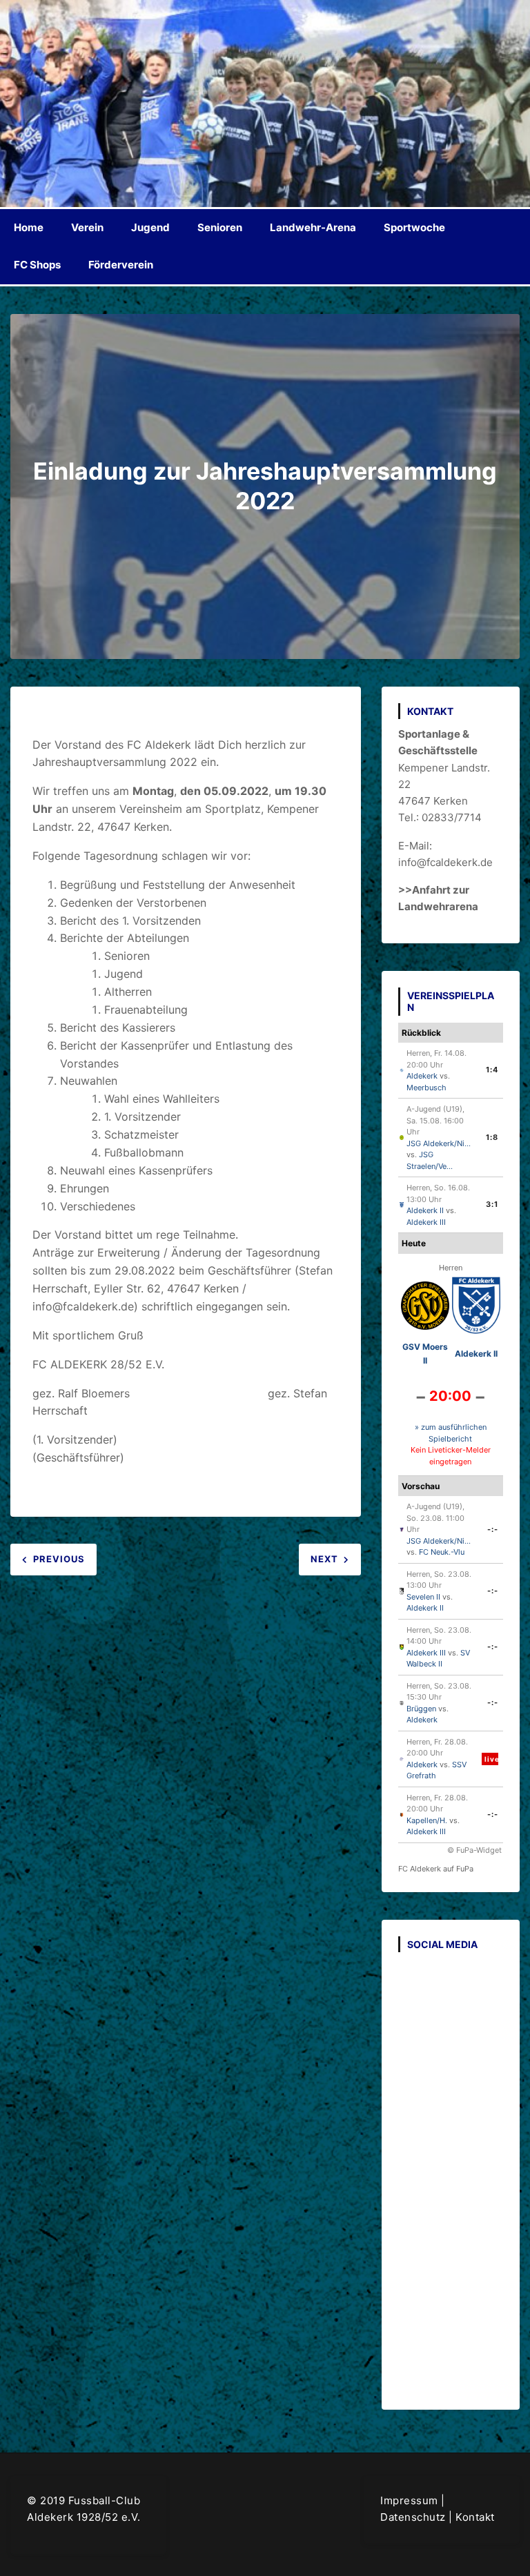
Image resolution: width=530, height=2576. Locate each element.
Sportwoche (414, 227)
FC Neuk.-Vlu (442, 1552)
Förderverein (121, 265)
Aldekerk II (425, 1210)
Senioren (220, 227)
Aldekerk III (426, 1222)
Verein (87, 227)
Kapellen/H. (427, 1820)
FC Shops (37, 265)
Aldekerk (422, 1076)
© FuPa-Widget (474, 1850)
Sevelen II (423, 1597)
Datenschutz (413, 2517)
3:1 (492, 1204)
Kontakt (475, 2517)
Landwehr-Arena (313, 227)
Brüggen (421, 1709)
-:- (493, 1529)
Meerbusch (426, 1088)
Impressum (409, 2500)
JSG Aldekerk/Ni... (439, 1143)
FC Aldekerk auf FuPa (436, 1869)
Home (29, 227)
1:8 (492, 1137)
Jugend (150, 227)
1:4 (492, 1070)
